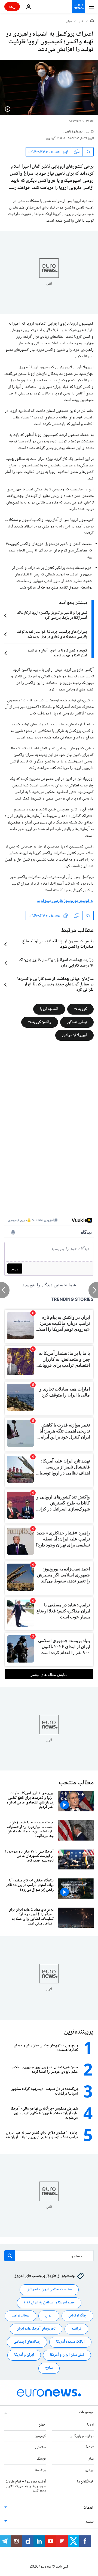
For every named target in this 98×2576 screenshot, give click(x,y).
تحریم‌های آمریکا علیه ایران (36, 2329)
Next (90, 2448)
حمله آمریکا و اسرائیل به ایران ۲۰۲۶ (49, 2303)
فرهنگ (41, 2459)
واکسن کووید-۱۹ (40, 1022)
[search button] (10, 2256)
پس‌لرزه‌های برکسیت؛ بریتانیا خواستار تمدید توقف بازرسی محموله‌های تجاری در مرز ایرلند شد (52, 634)
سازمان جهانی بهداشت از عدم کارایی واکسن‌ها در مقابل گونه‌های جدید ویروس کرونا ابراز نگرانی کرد (55, 985)
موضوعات (86, 2412)
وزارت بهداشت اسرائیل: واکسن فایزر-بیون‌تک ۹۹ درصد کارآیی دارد (56, 963)
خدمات (88, 2508)
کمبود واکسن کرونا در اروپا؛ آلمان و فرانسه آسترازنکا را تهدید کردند (57, 653)
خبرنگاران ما (85, 2482)
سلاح (49, 2368)
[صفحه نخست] (92, 22)
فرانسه (76, 2329)
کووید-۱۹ (80, 1009)
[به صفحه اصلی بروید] (78, 7)
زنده (12, 6)
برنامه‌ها (40, 2470)
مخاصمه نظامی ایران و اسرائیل (49, 2290)
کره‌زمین (40, 2436)
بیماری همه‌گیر (77, 1022)
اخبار (81, 22)
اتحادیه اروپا (49, 1009)
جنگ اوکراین (77, 2316)
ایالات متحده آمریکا (70, 2342)
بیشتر (90, 2522)
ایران (49, 2316)
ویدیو (89, 2470)
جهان (69, 22)
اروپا (90, 2425)
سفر (91, 2459)
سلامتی (40, 2448)
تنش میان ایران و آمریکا (67, 2355)
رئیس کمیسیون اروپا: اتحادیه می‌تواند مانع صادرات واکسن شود (58, 944)
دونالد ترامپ (20, 2316)
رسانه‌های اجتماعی (27, 2342)
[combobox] (49, 2256)
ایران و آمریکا (24, 2355)
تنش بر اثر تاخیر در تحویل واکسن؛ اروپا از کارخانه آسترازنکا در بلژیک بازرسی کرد (52, 616)
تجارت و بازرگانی (82, 2436)
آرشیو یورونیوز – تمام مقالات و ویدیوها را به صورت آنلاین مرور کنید (26, 2486)
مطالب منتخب (76, 1783)
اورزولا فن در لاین (74, 1035)
